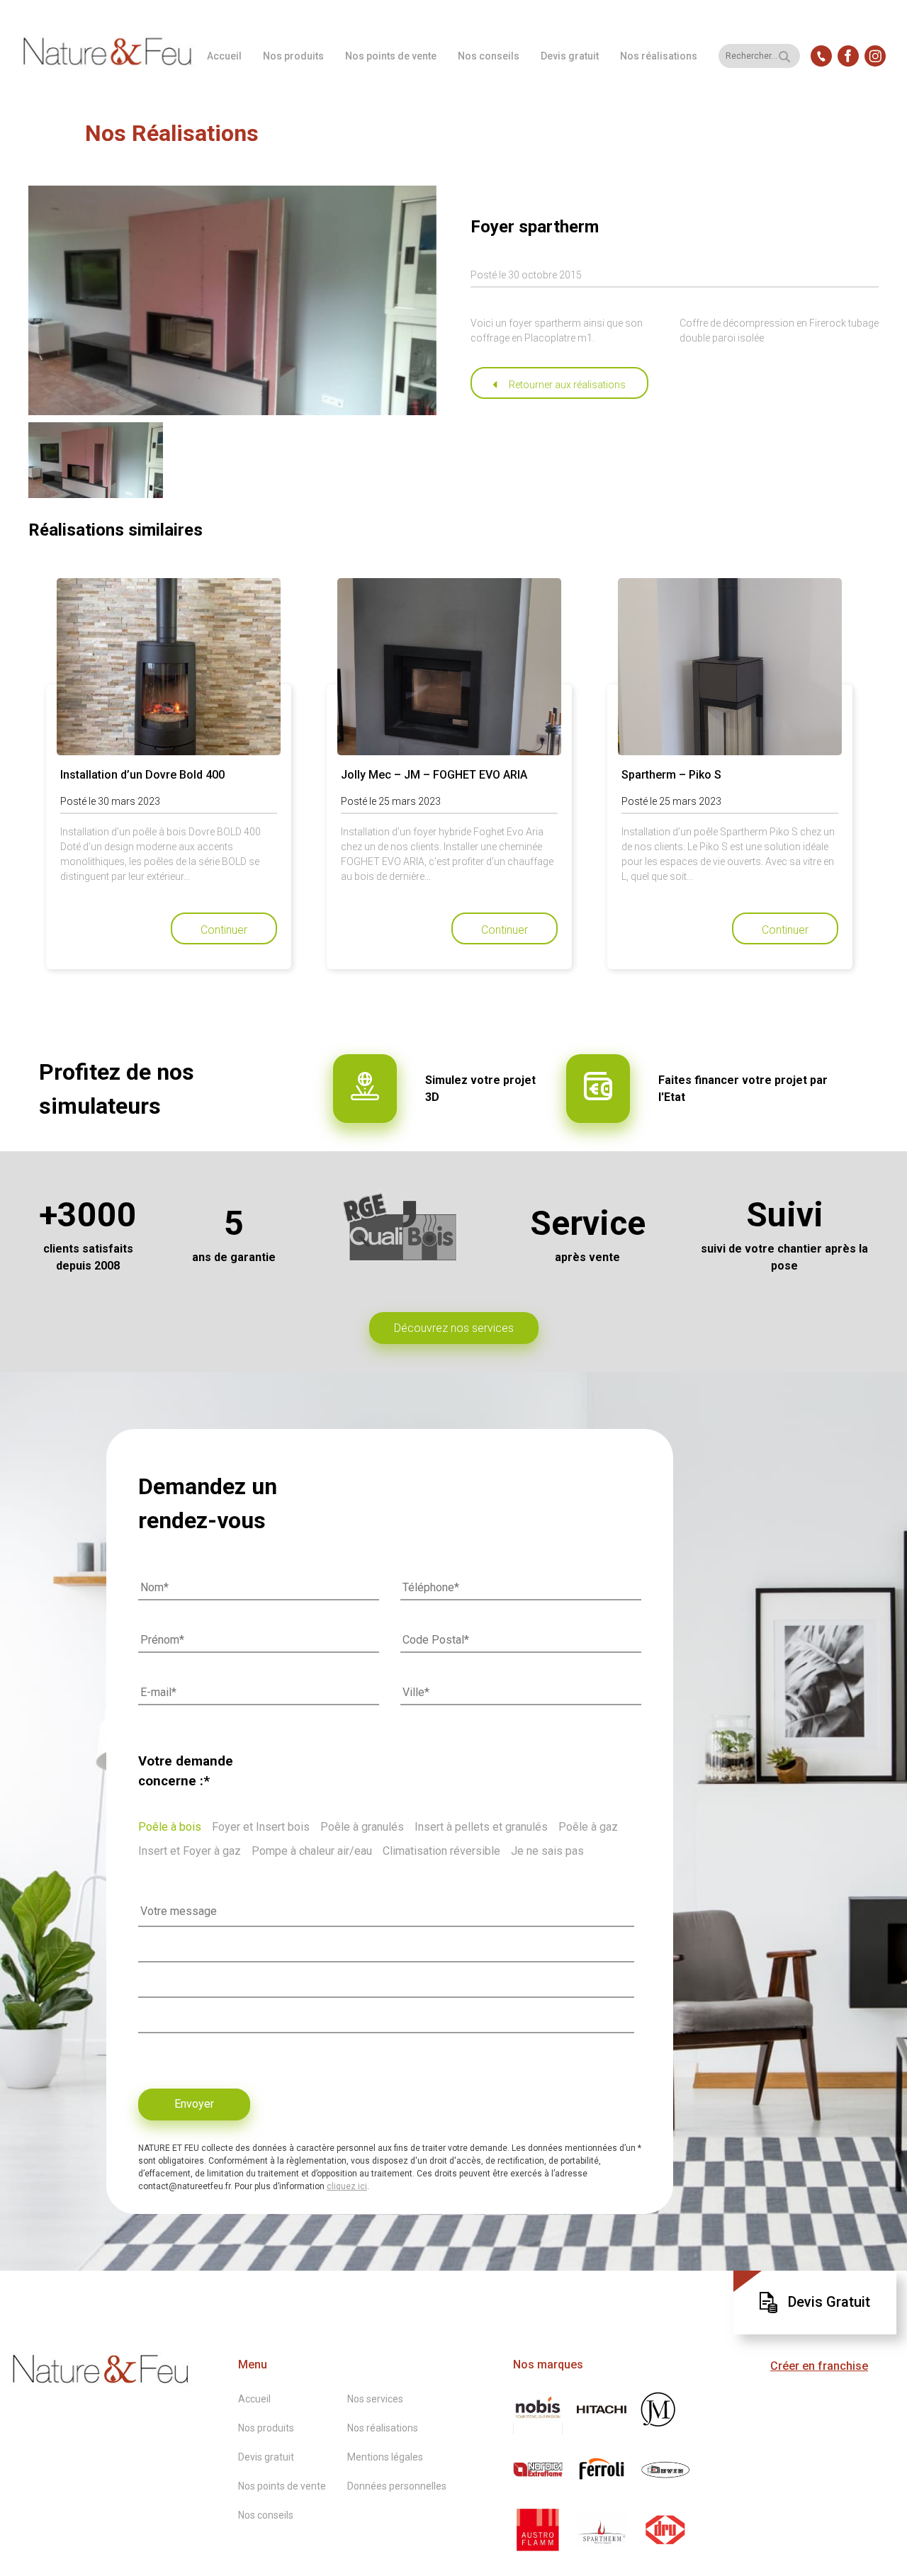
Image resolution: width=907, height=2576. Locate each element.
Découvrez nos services (454, 1328)
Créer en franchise (819, 2366)
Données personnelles (397, 2486)
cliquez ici (347, 2186)
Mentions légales (385, 2457)
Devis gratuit (570, 56)
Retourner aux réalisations (567, 385)
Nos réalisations (659, 56)
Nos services (375, 2399)
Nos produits (293, 56)
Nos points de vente (391, 56)
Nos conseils (489, 56)
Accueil (224, 56)
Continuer (224, 930)
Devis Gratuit (829, 2302)
